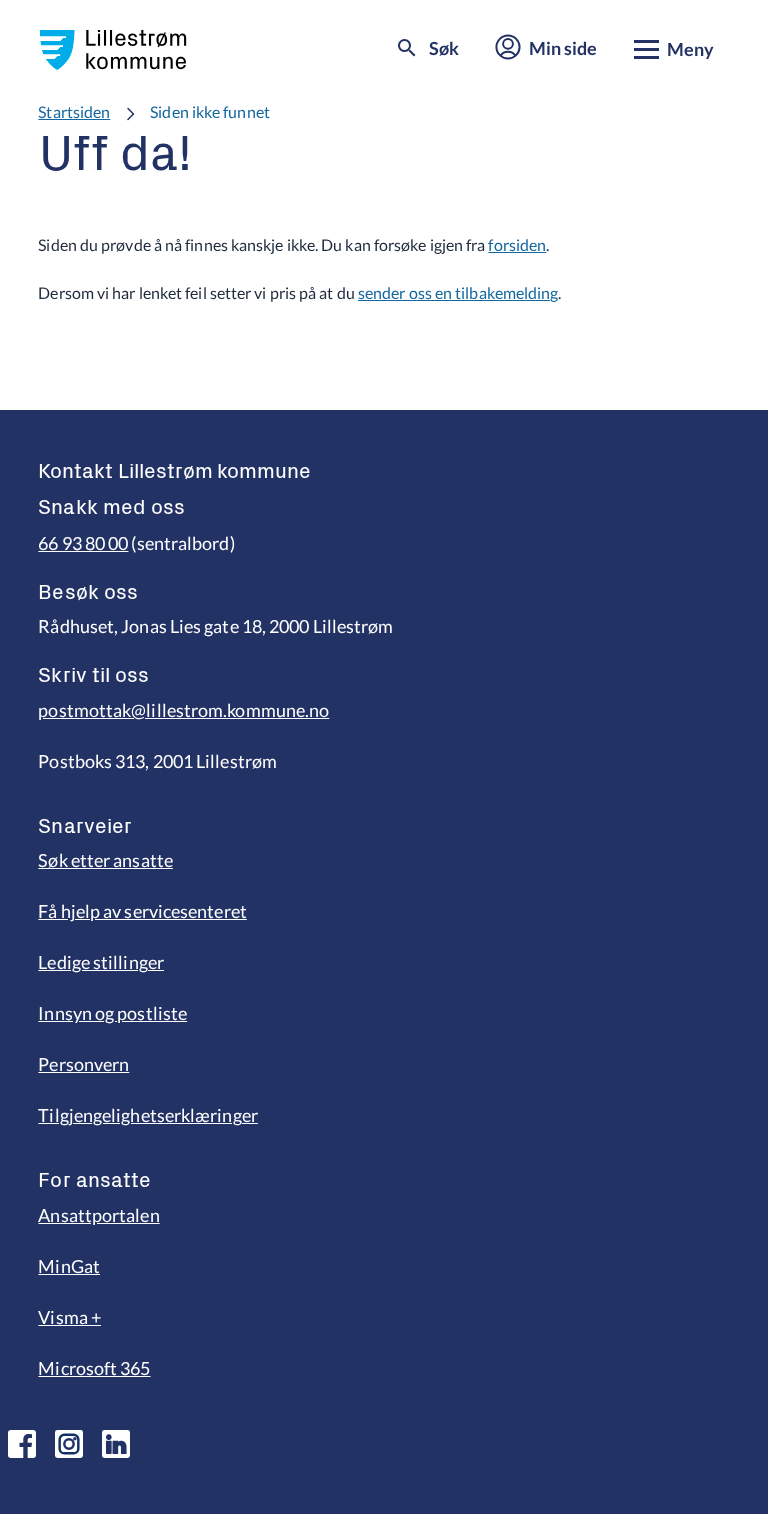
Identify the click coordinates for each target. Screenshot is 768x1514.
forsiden (517, 244)
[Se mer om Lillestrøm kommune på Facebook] (22, 1444)
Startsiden (74, 111)
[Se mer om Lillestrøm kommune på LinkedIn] (116, 1444)
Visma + (69, 1317)
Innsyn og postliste (112, 1013)
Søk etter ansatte (105, 860)
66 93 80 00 (83, 543)
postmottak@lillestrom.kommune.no (183, 710)
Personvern (83, 1064)
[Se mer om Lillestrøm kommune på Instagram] (69, 1444)
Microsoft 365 (94, 1368)
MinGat (69, 1266)
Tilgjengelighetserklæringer (147, 1115)
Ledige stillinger (101, 962)
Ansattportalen (98, 1215)
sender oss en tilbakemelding (458, 292)
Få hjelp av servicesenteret (142, 911)
